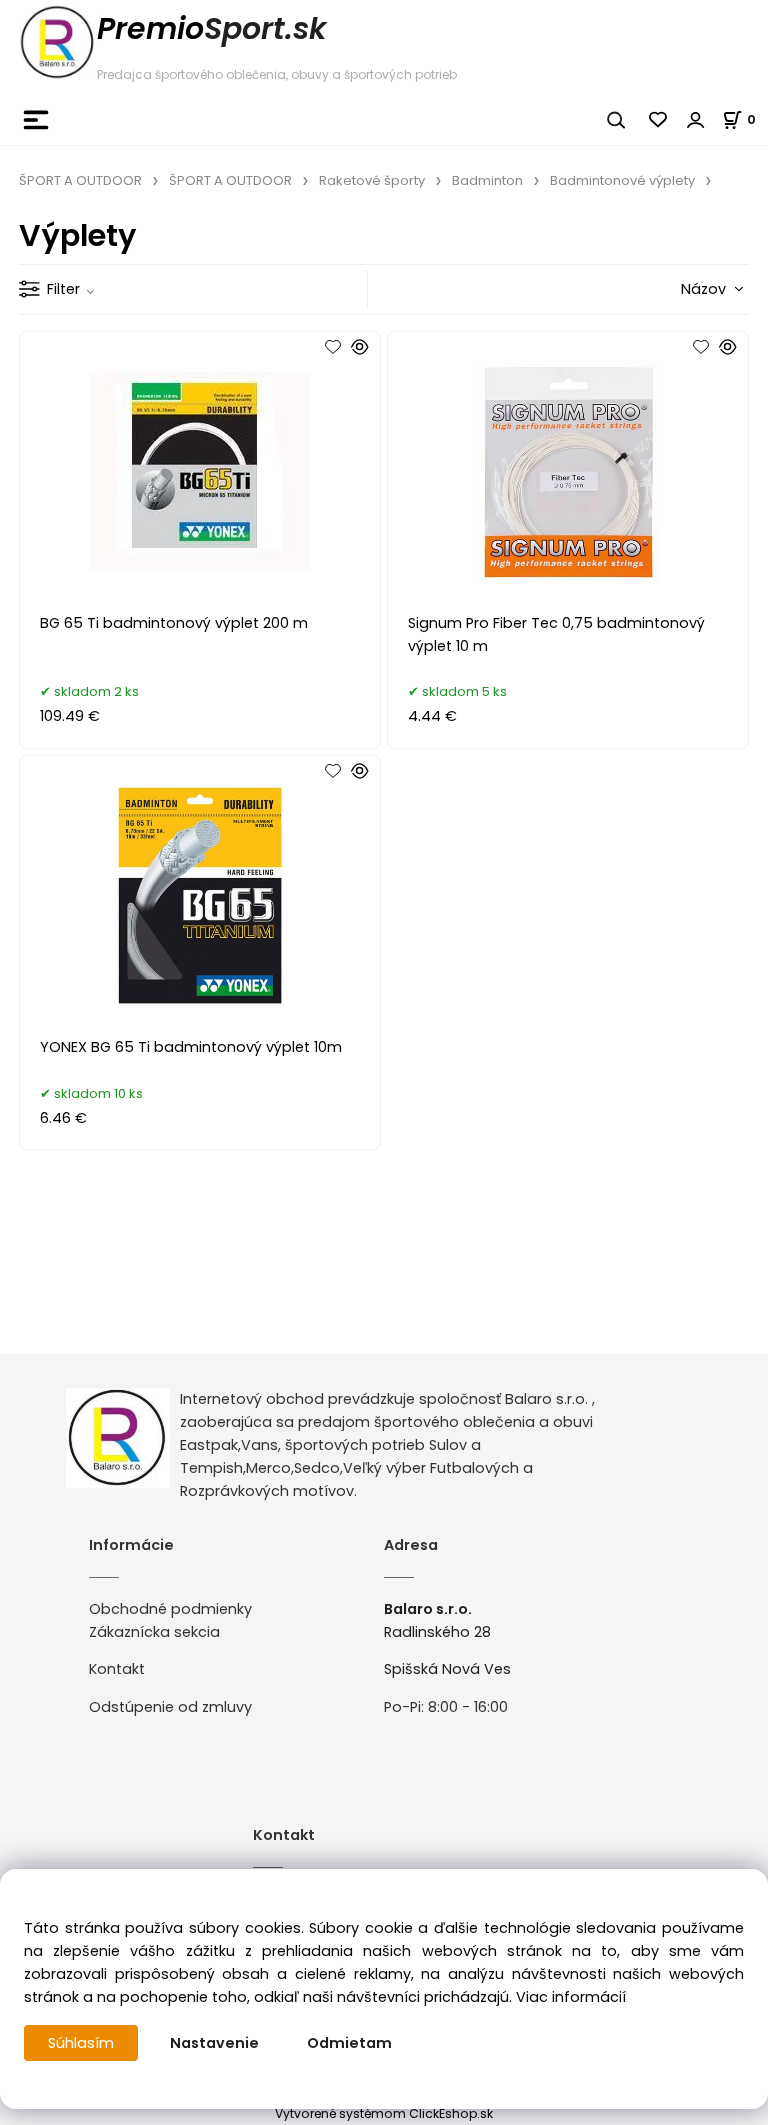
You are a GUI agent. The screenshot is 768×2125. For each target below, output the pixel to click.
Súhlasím (81, 2043)
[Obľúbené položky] (659, 120)
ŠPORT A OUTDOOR (80, 180)
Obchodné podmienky (170, 1609)
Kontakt (117, 1669)
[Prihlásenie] (696, 120)
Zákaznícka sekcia (154, 1632)
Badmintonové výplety (622, 180)
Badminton (487, 180)
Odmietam (349, 2043)
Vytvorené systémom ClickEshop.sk (384, 2113)
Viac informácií (571, 1997)
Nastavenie (214, 2043)
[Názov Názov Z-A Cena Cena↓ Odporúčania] (680, 289)
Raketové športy (372, 180)
